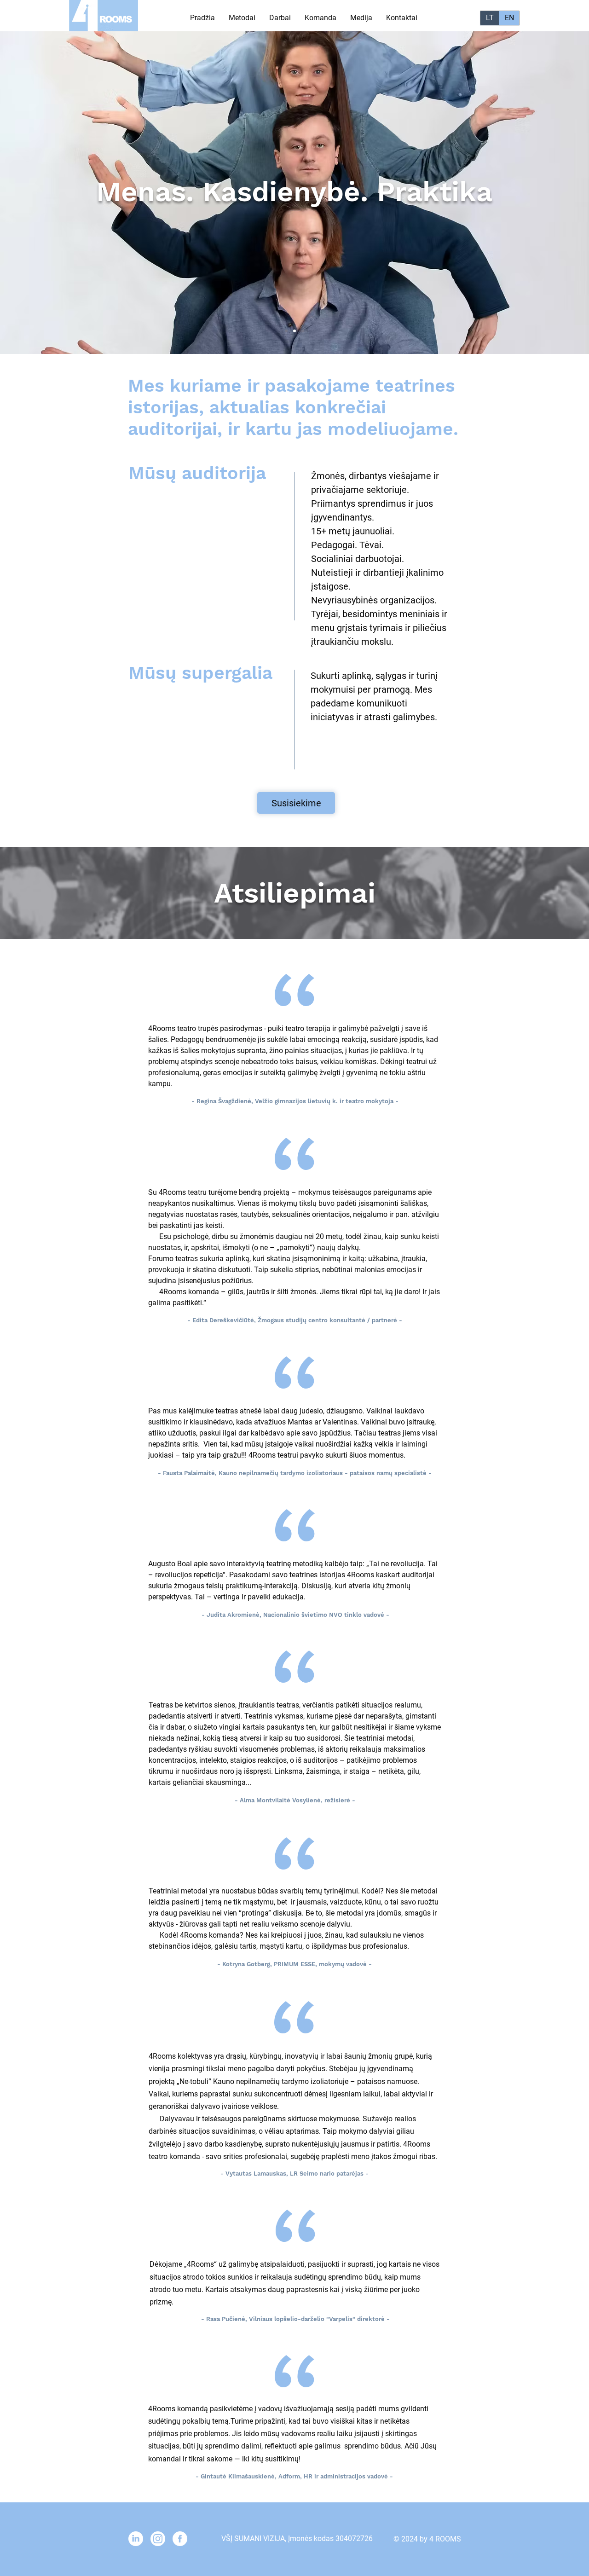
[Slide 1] (286, 331)
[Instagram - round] (158, 2539)
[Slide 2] (294, 331)
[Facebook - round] (180, 2539)
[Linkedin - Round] (136, 2539)
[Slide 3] (303, 331)
